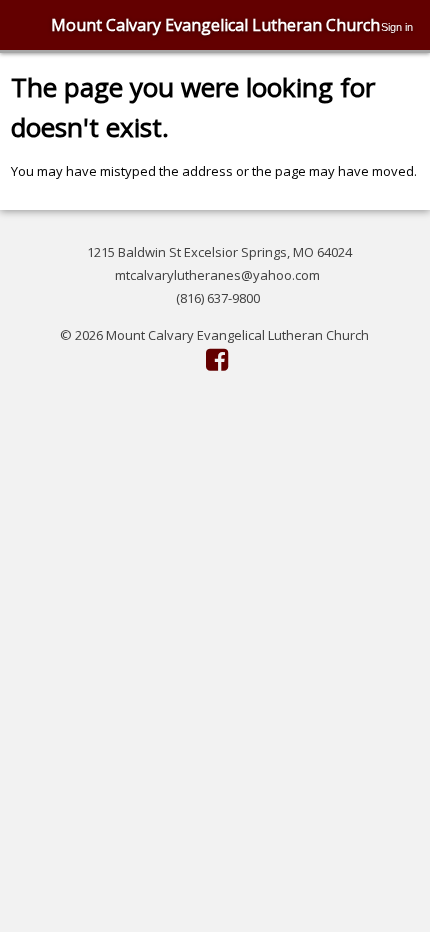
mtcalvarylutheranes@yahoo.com (217, 275)
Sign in (397, 27)
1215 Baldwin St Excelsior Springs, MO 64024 (219, 252)
